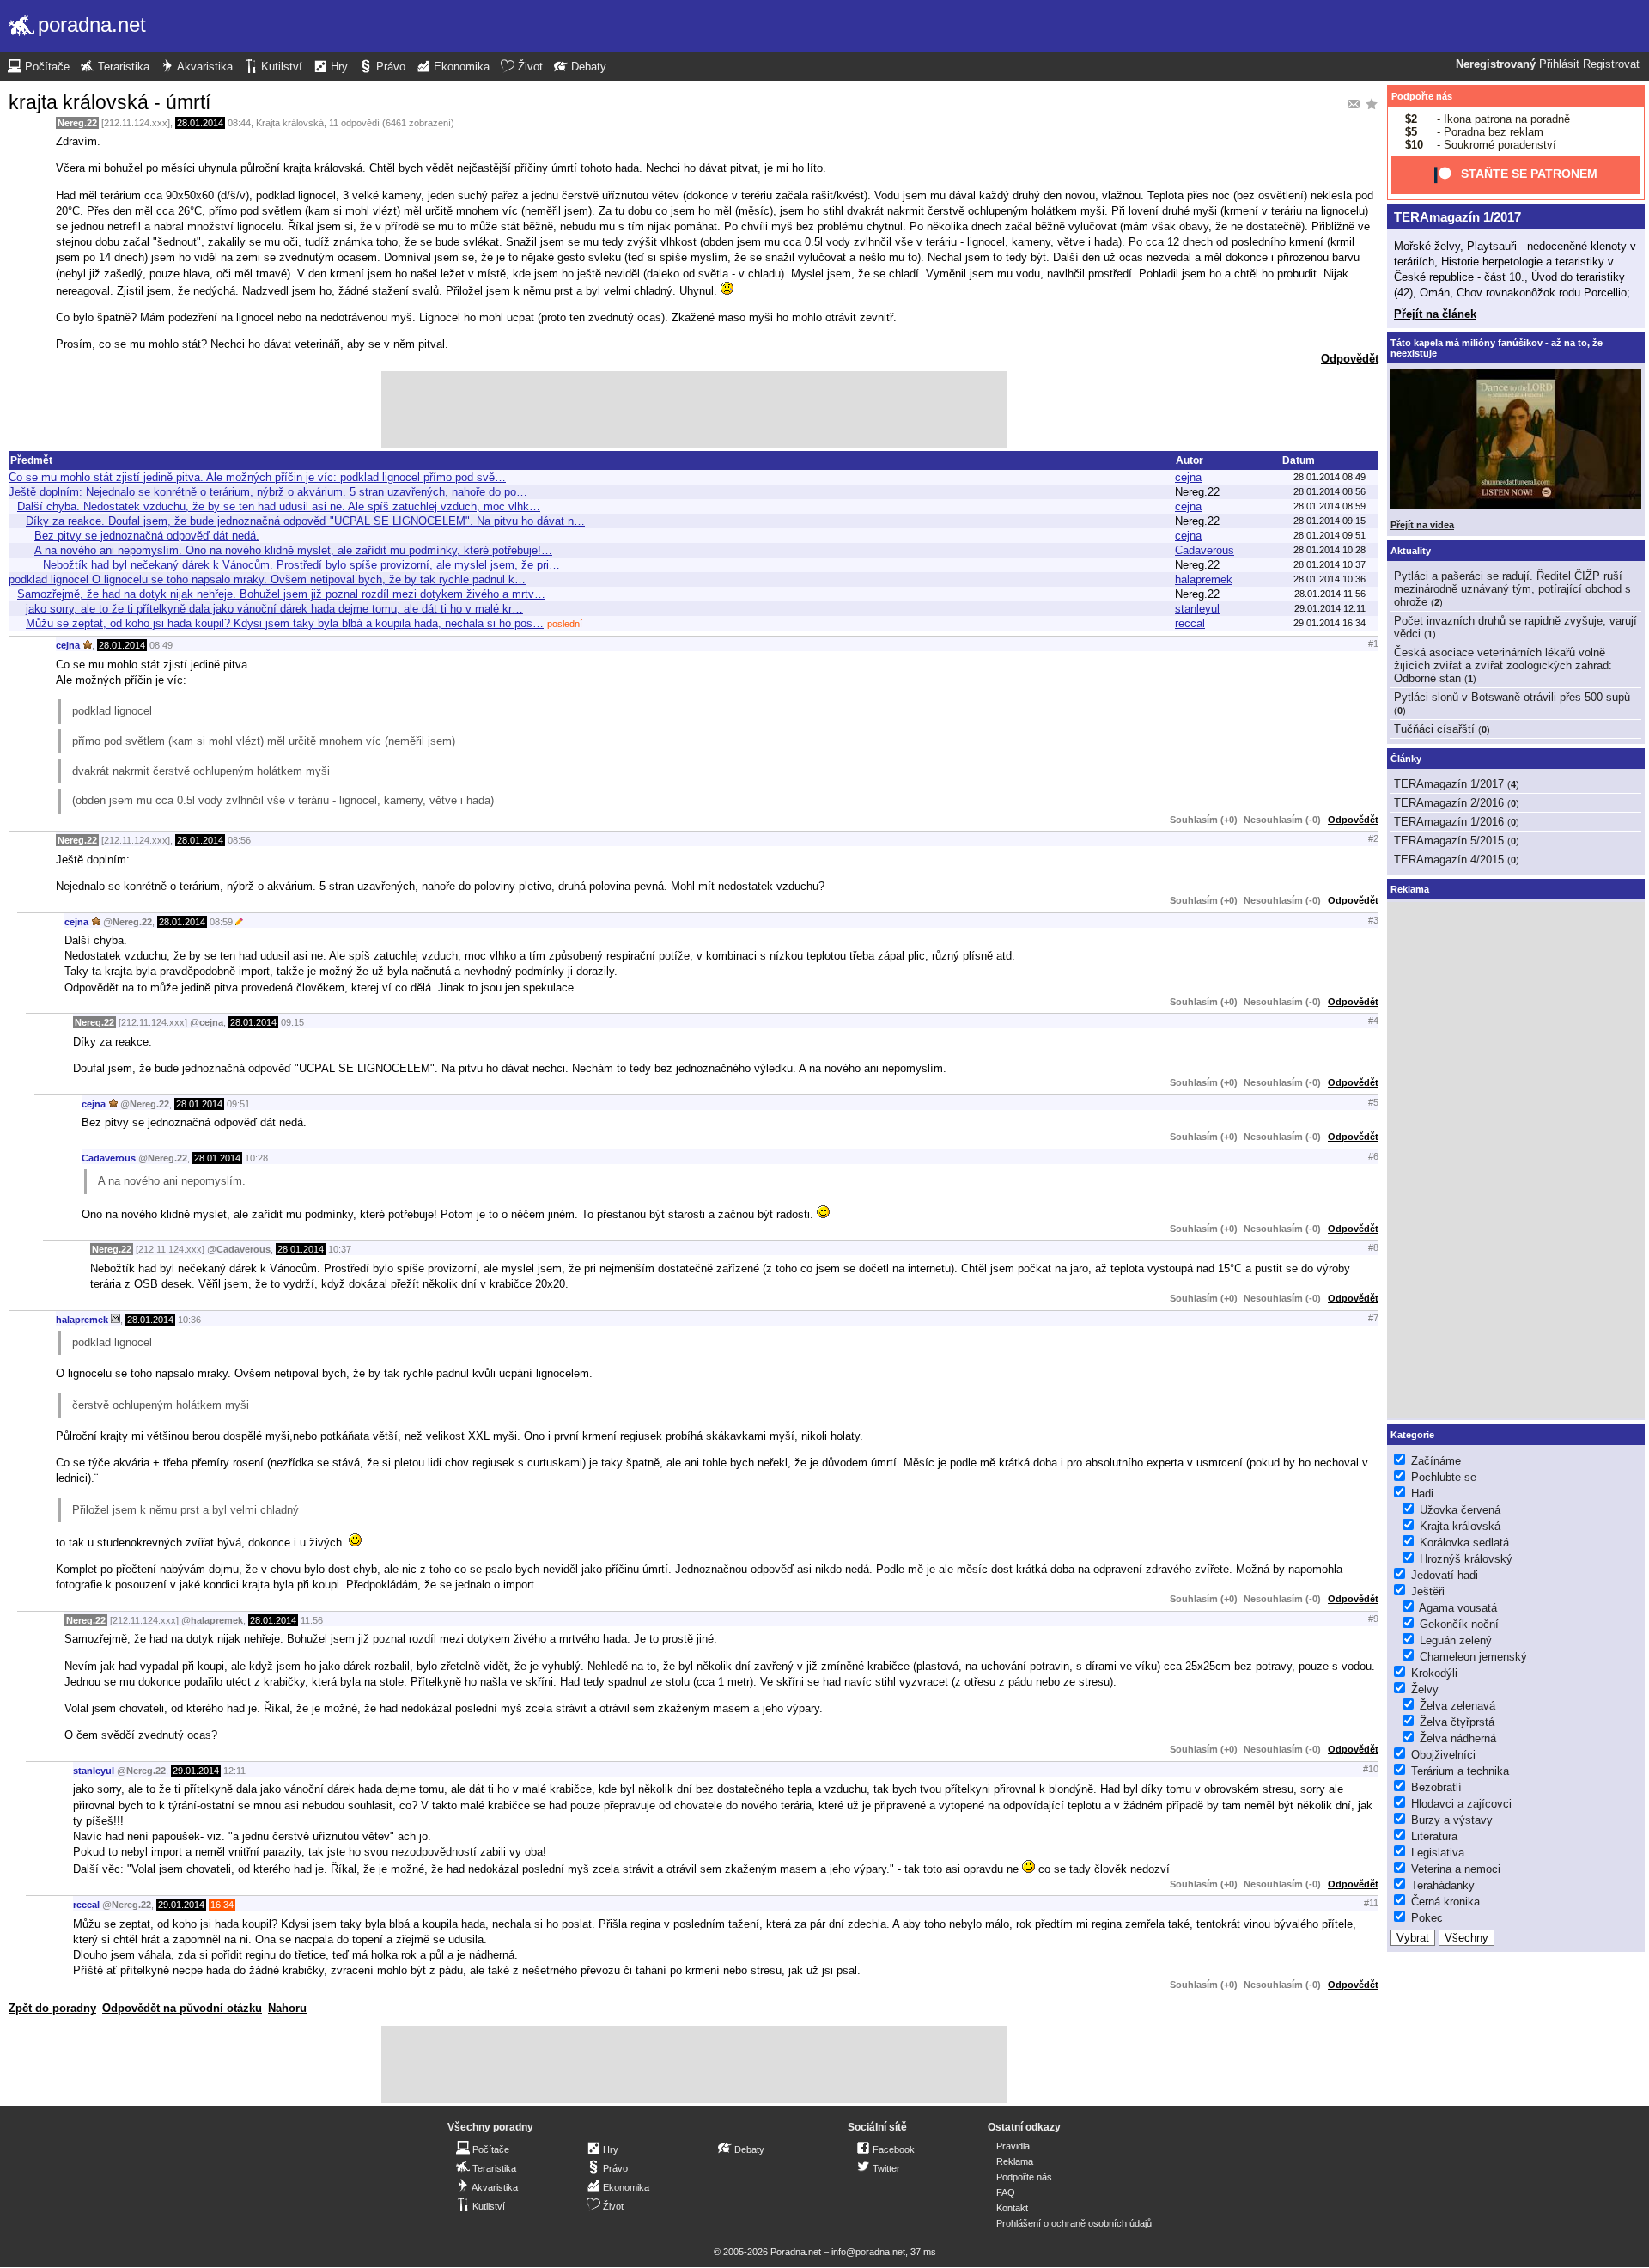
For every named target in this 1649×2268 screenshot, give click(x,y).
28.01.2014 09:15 (1330, 521)
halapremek (1204, 579)
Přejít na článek (1435, 314)
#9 (1373, 1619)
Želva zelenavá (1457, 1706)
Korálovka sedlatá (1464, 1542)
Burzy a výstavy (1452, 1820)
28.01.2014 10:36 (1330, 579)
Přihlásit (1559, 64)
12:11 (234, 1771)
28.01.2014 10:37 (1330, 564)
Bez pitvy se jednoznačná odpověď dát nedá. (147, 536)
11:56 (312, 1620)
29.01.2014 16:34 (1330, 623)
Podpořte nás (1422, 96)
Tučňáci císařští (1434, 729)
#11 (1371, 1903)
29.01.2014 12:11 (1330, 608)
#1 (1373, 643)
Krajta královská (290, 123)
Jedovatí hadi (1445, 1575)
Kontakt (1012, 2208)
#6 (1373, 1156)
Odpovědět (1350, 359)
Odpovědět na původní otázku (182, 2008)
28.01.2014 (200, 123)
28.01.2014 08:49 (1330, 477)
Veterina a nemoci (1456, 1869)
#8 (1373, 1247)
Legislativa (1438, 1853)
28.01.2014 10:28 (1330, 550)
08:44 (239, 123)
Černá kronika (1445, 1902)
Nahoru (287, 2008)
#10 (1371, 1769)
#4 (1373, 1021)
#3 (1373, 920)
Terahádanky (1443, 1885)
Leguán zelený (1456, 1640)
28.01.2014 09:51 (1330, 535)
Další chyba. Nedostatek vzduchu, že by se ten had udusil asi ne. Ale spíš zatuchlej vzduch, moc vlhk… (279, 506)
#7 (1373, 1318)
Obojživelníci (1443, 1755)
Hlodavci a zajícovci (1461, 1804)
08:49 (161, 645)
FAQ (1006, 2192)
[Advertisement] (694, 410)
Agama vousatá (1458, 1608)
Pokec (1427, 1918)
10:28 (256, 1158)
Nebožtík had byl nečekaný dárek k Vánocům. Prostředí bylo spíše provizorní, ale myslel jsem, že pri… (301, 565)
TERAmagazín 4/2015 (1449, 860)
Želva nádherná (1458, 1738)
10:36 (189, 1320)
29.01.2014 (196, 1771)
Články (1406, 759)
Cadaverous (1205, 550)
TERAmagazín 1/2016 (1449, 822)
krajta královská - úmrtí (110, 102)
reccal (1190, 623)
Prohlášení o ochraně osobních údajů (1074, 2223)
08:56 (239, 840)
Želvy (1425, 1689)
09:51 (238, 1104)
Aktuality (1411, 551)
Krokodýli (1434, 1673)
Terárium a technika (1460, 1771)
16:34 (222, 1905)
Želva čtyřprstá (1457, 1722)
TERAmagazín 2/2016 (1449, 803)
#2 (1373, 838)
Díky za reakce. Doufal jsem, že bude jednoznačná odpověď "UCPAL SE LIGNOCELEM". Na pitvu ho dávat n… (305, 521)
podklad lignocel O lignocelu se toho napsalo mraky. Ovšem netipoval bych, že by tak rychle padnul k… (267, 579)
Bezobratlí (1436, 1787)
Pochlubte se (1444, 1477)
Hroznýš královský (1466, 1559)
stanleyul (1197, 609)
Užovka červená (1460, 1510)
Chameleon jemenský (1473, 1657)
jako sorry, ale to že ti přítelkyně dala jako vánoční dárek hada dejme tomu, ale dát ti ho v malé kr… (274, 609)
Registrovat (1611, 64)
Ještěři (1428, 1591)
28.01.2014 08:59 (1330, 506)
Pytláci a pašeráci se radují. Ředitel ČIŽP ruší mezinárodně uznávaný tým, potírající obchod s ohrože (1512, 589)
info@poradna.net (868, 2252)
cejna (1188, 477)
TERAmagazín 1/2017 (1457, 217)
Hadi (1422, 1494)
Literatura (1434, 1836)
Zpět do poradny (52, 2008)
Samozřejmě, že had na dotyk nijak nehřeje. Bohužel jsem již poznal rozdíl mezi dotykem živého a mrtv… (281, 594)
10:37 (340, 1249)
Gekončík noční (1459, 1624)
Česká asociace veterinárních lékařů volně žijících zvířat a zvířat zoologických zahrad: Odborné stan (1503, 665)
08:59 (221, 922)
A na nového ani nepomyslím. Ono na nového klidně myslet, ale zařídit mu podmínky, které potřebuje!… (293, 550)
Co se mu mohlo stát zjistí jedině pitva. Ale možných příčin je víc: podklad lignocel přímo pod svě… (257, 477)
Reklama (1015, 2161)
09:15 (292, 1022)
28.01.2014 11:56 (1330, 594)
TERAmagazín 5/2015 (1449, 841)
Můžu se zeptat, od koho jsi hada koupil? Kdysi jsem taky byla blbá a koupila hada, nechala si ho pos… (285, 623)
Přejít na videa (1422, 525)
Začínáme (1436, 1461)
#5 (1373, 1102)
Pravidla (1013, 2146)
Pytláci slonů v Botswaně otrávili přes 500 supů (1512, 697)
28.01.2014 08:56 (1330, 491)
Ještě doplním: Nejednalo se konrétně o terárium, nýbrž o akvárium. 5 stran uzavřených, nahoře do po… (268, 492)
